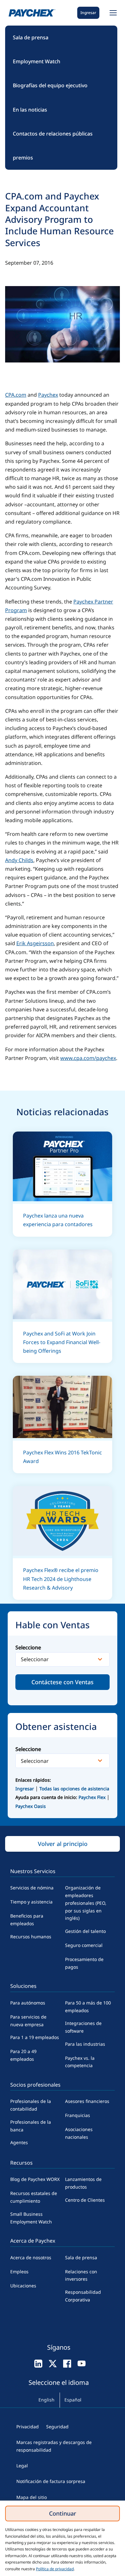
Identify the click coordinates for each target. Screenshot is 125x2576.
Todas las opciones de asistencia (74, 1789)
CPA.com (16, 395)
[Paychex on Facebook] (67, 2363)
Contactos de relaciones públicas (53, 134)
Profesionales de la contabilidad (31, 2105)
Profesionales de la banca (31, 2126)
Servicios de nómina (32, 1888)
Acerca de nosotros (31, 2257)
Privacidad (28, 2427)
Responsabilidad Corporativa (83, 2296)
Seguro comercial (84, 1945)
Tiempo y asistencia (31, 1902)
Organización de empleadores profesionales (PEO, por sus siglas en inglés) (86, 1903)
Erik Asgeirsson (35, 943)
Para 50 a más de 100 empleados (88, 2007)
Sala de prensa (31, 37)
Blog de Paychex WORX (35, 2179)
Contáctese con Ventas (63, 1682)
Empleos (19, 2272)
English (46, 2400)
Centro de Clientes (85, 2200)
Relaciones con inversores (81, 2275)
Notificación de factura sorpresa (51, 2481)
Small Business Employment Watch (31, 2218)
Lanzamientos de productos (83, 2183)
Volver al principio (63, 1844)
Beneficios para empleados (27, 1920)
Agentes (19, 2142)
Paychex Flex (93, 1797)
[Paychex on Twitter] (53, 2363)
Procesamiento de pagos (84, 1963)
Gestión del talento (85, 1931)
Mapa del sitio (32, 2497)
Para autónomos (28, 2003)
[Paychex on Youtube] (82, 2363)
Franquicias (78, 2115)
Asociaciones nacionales (79, 2133)
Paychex (48, 395)
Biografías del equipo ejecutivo (50, 85)
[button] (112, 13)
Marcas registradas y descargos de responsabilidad (54, 2446)
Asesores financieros (87, 2101)
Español (73, 2400)
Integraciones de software (83, 2027)
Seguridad (57, 2427)
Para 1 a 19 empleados (35, 2037)
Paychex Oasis (31, 1806)
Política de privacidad (55, 2569)
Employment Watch (37, 61)
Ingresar (88, 13)
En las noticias (30, 110)
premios (23, 158)
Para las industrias (85, 2044)
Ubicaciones (23, 2286)
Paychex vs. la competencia (80, 2062)
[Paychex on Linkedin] (38, 2363)
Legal (22, 2466)
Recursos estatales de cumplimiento (34, 2197)
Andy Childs (19, 860)
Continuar (63, 2513)
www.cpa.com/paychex (88, 1058)
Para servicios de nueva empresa (28, 2021)
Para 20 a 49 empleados (23, 2055)
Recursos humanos (31, 1937)
